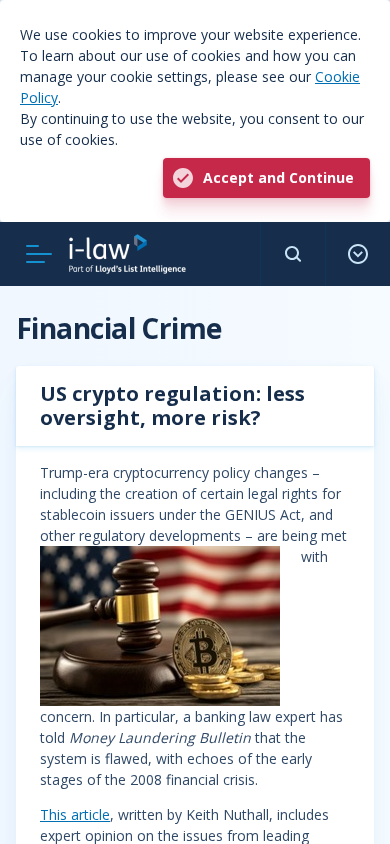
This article (75, 814)
